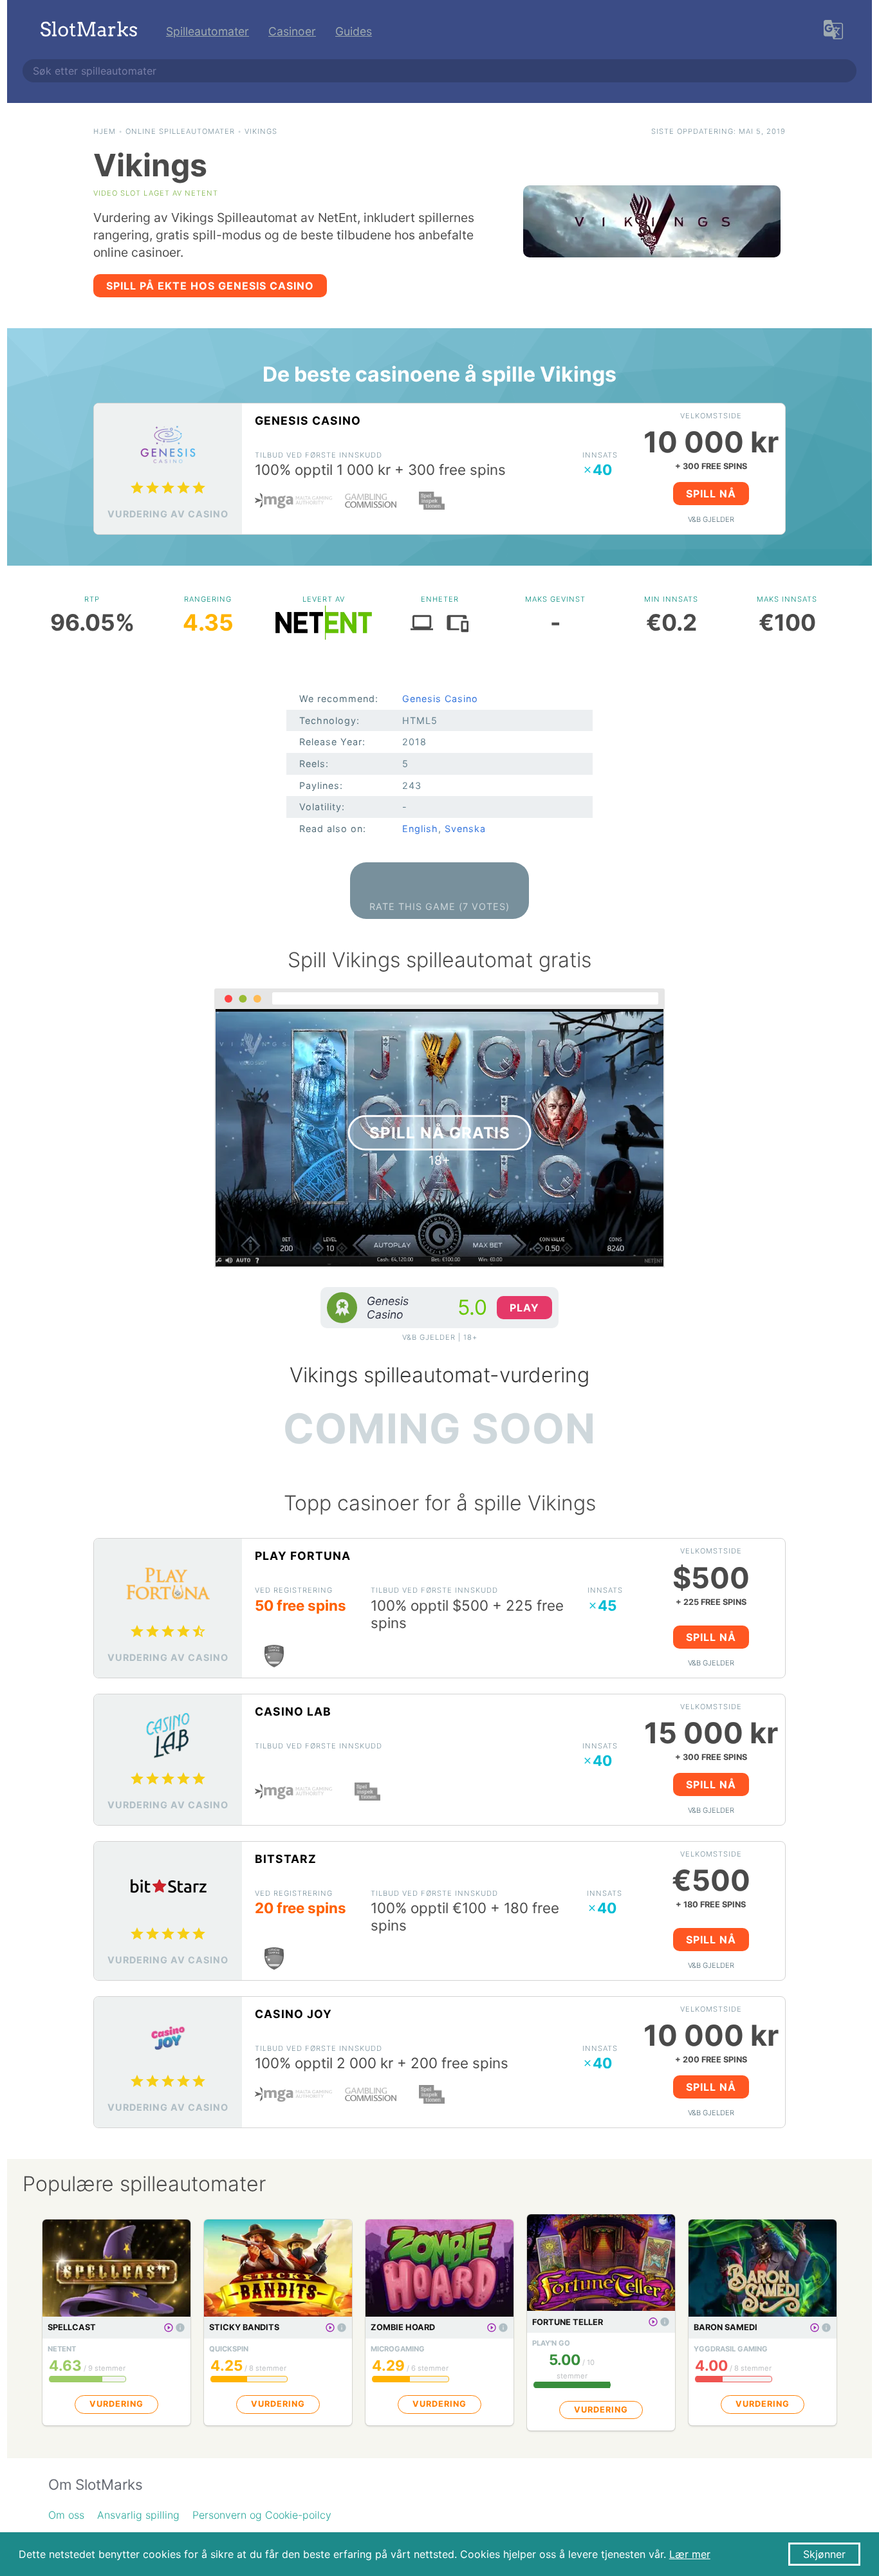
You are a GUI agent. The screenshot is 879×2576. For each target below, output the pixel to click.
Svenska (465, 829)
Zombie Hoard (403, 2327)
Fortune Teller (568, 2322)
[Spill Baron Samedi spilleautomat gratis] (815, 2328)
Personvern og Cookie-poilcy (262, 2515)
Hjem (105, 131)
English (420, 829)
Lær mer (690, 2554)
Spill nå (711, 494)
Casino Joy (293, 2014)
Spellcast (72, 2327)
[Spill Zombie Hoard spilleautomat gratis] (492, 2328)
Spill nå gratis (440, 1132)
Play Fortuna (303, 1556)
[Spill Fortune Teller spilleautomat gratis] (653, 2322)
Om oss (66, 2515)
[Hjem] (89, 31)
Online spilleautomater (180, 131)
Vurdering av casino (168, 514)
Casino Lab (293, 1711)
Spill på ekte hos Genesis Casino (210, 286)
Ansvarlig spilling (138, 2515)
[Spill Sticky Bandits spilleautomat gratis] (330, 2328)
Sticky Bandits (244, 2327)
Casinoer (292, 31)
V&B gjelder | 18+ (440, 1337)
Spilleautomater (208, 31)
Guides (354, 31)
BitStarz (286, 1859)
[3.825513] (180, 2328)
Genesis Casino (308, 421)
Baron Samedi (726, 2327)
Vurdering (116, 2404)
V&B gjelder (711, 519)
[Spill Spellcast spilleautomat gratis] (169, 2328)
